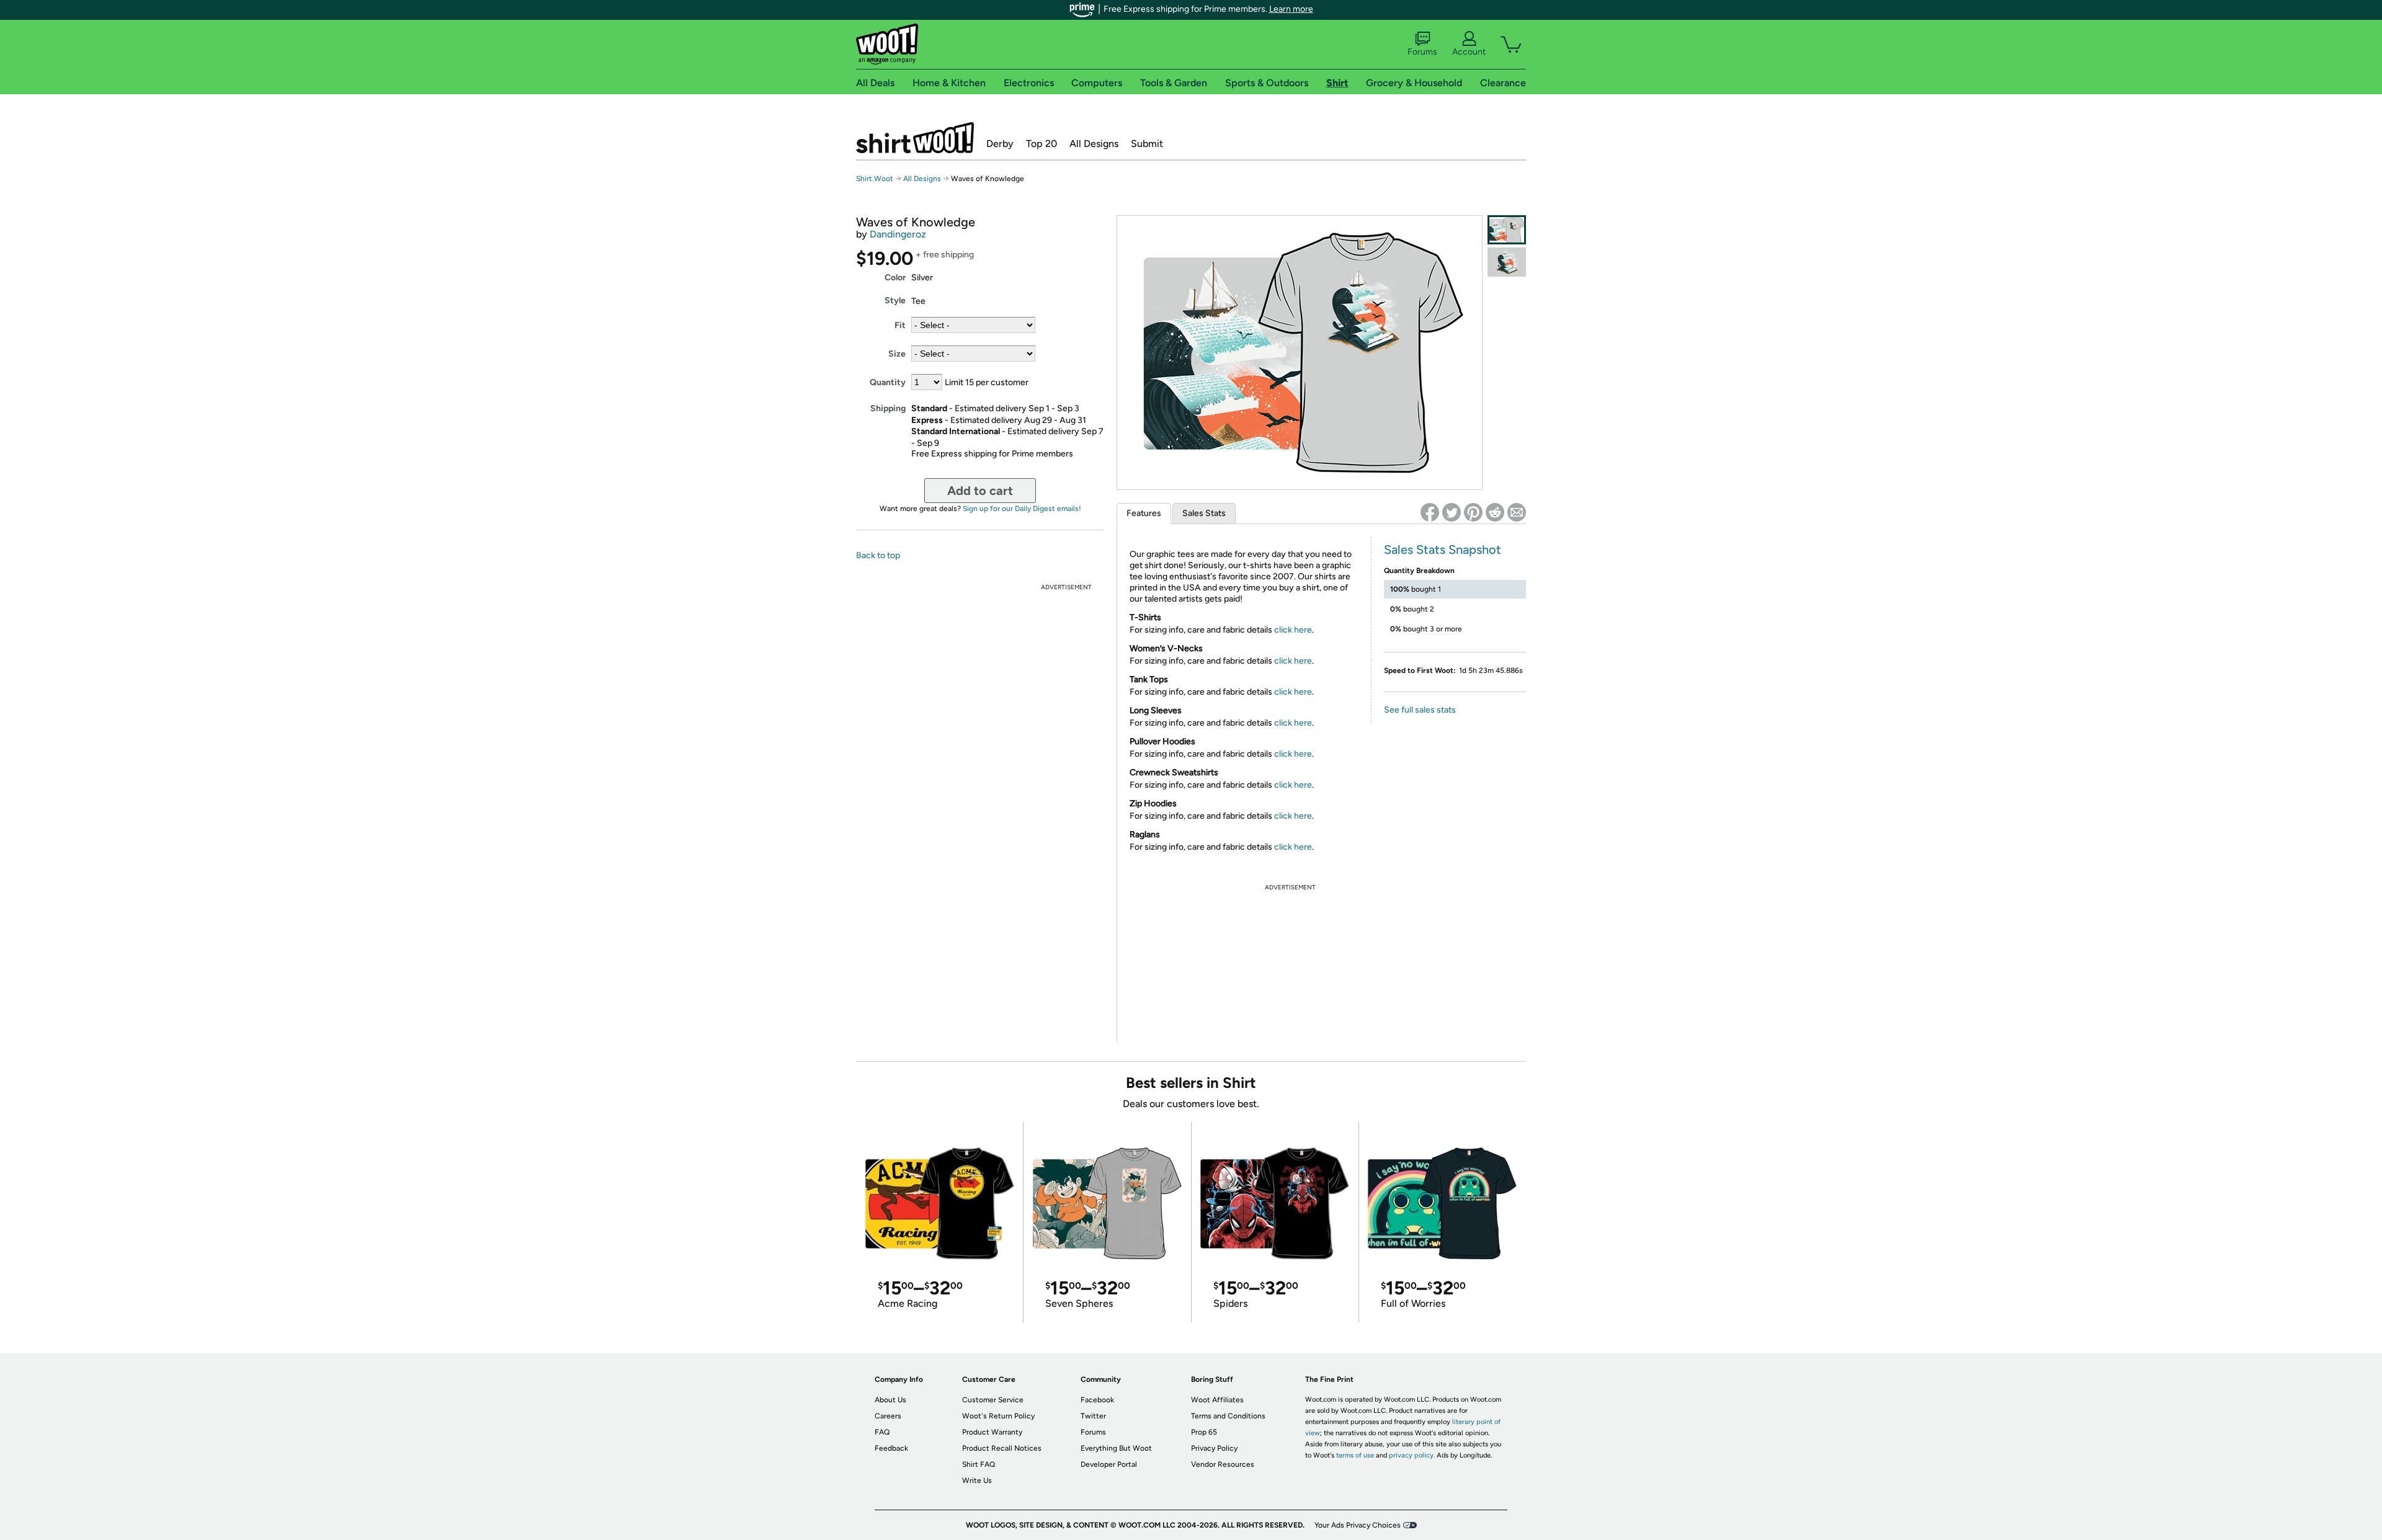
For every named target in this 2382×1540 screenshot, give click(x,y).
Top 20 (1042, 144)
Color (895, 278)
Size (897, 354)
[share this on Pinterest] (1473, 512)
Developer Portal (1109, 1464)
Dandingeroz (898, 234)
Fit (900, 325)
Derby (1000, 144)
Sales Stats (1204, 513)
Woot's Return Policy (998, 1416)
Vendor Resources (1223, 1464)
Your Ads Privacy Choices (1358, 1525)
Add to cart (980, 491)
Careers (888, 1416)
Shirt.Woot (915, 138)
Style (895, 300)
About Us (890, 1400)
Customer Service (993, 1400)
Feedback (891, 1448)
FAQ (882, 1432)
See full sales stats (1420, 710)
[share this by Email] (1517, 512)
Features (1144, 513)
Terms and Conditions (1228, 1416)
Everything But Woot (1116, 1448)
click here (1293, 630)
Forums (1422, 52)
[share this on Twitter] (1452, 512)
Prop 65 (1204, 1432)
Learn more (1291, 9)
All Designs (1094, 144)
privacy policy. (1412, 1455)
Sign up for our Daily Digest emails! (1022, 509)
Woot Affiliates (1217, 1400)
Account (1469, 52)
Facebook (1097, 1400)
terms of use (1355, 1455)
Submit (1147, 144)
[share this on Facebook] (1430, 512)
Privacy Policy (1214, 1448)
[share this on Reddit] (1495, 512)
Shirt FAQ (979, 1464)
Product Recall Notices (1002, 1448)
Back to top (878, 555)
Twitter (1093, 1416)
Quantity (888, 382)
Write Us (977, 1480)
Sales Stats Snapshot (1443, 550)
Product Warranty (992, 1432)
